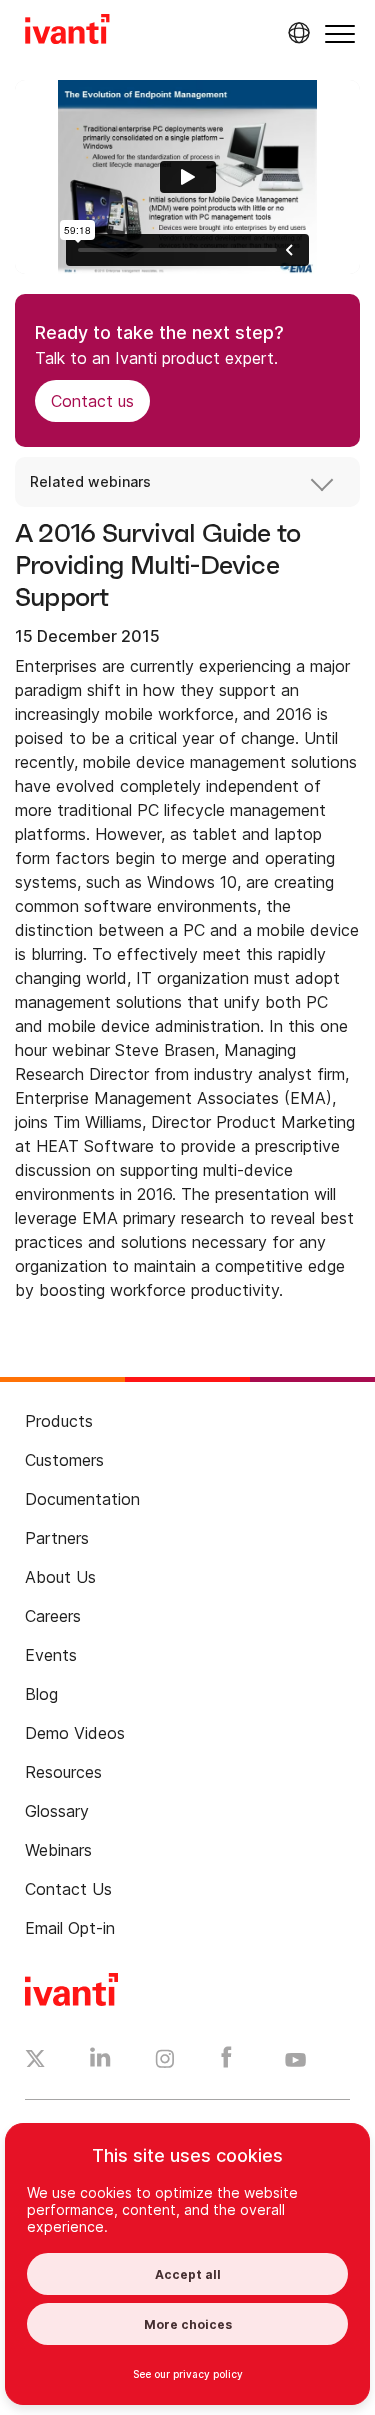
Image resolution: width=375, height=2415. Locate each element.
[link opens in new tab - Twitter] (35, 2061)
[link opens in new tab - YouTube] (295, 2061)
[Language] (296, 33)
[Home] (67, 32)
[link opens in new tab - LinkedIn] (100, 2062)
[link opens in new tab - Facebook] (226, 2062)
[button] (340, 33)
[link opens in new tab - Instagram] (165, 2062)
